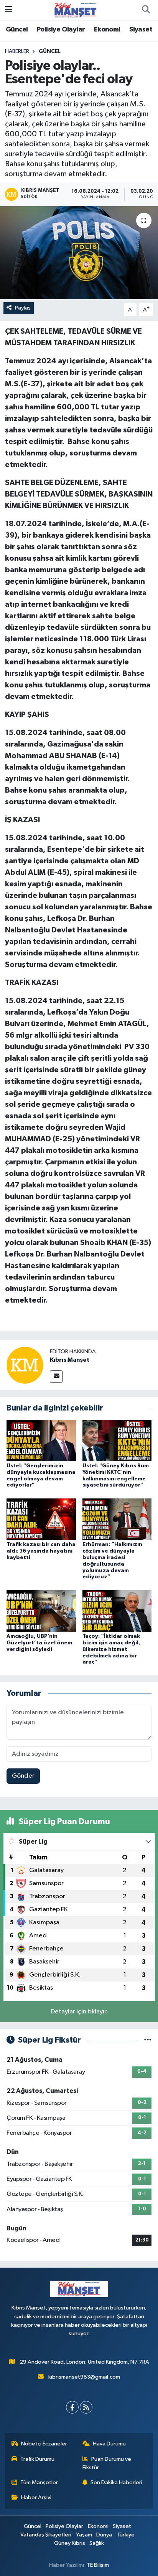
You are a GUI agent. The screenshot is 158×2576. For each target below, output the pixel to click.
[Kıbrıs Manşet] (25, 1365)
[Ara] (146, 10)
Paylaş (23, 308)
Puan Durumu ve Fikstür (107, 2463)
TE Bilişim (98, 2565)
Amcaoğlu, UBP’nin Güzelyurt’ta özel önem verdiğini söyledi (39, 1643)
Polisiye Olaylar (61, 30)
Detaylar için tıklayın (79, 2012)
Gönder (23, 1776)
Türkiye (126, 2535)
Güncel (17, 30)
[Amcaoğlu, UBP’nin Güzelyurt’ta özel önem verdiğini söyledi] (41, 1611)
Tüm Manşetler (39, 2482)
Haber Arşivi (36, 2497)
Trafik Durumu (37, 2459)
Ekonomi (107, 30)
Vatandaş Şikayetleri (46, 2535)
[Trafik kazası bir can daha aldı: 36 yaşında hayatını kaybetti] (41, 1519)
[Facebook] (72, 2407)
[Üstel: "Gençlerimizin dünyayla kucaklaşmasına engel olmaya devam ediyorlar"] (41, 1440)
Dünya (104, 2535)
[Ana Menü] (9, 10)
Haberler (17, 51)
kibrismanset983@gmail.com (84, 2377)
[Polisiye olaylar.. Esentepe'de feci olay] (79, 252)
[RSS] (86, 2407)
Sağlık (97, 2543)
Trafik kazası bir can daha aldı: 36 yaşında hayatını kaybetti (41, 1551)
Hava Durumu (109, 2444)
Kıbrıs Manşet (70, 1360)
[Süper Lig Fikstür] (148, 2040)
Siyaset (141, 30)
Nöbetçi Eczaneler (44, 2444)
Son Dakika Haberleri (116, 2482)
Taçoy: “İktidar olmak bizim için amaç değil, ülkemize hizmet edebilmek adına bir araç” (111, 1649)
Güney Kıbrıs (70, 2543)
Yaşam (84, 2535)
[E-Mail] (56, 1377)
